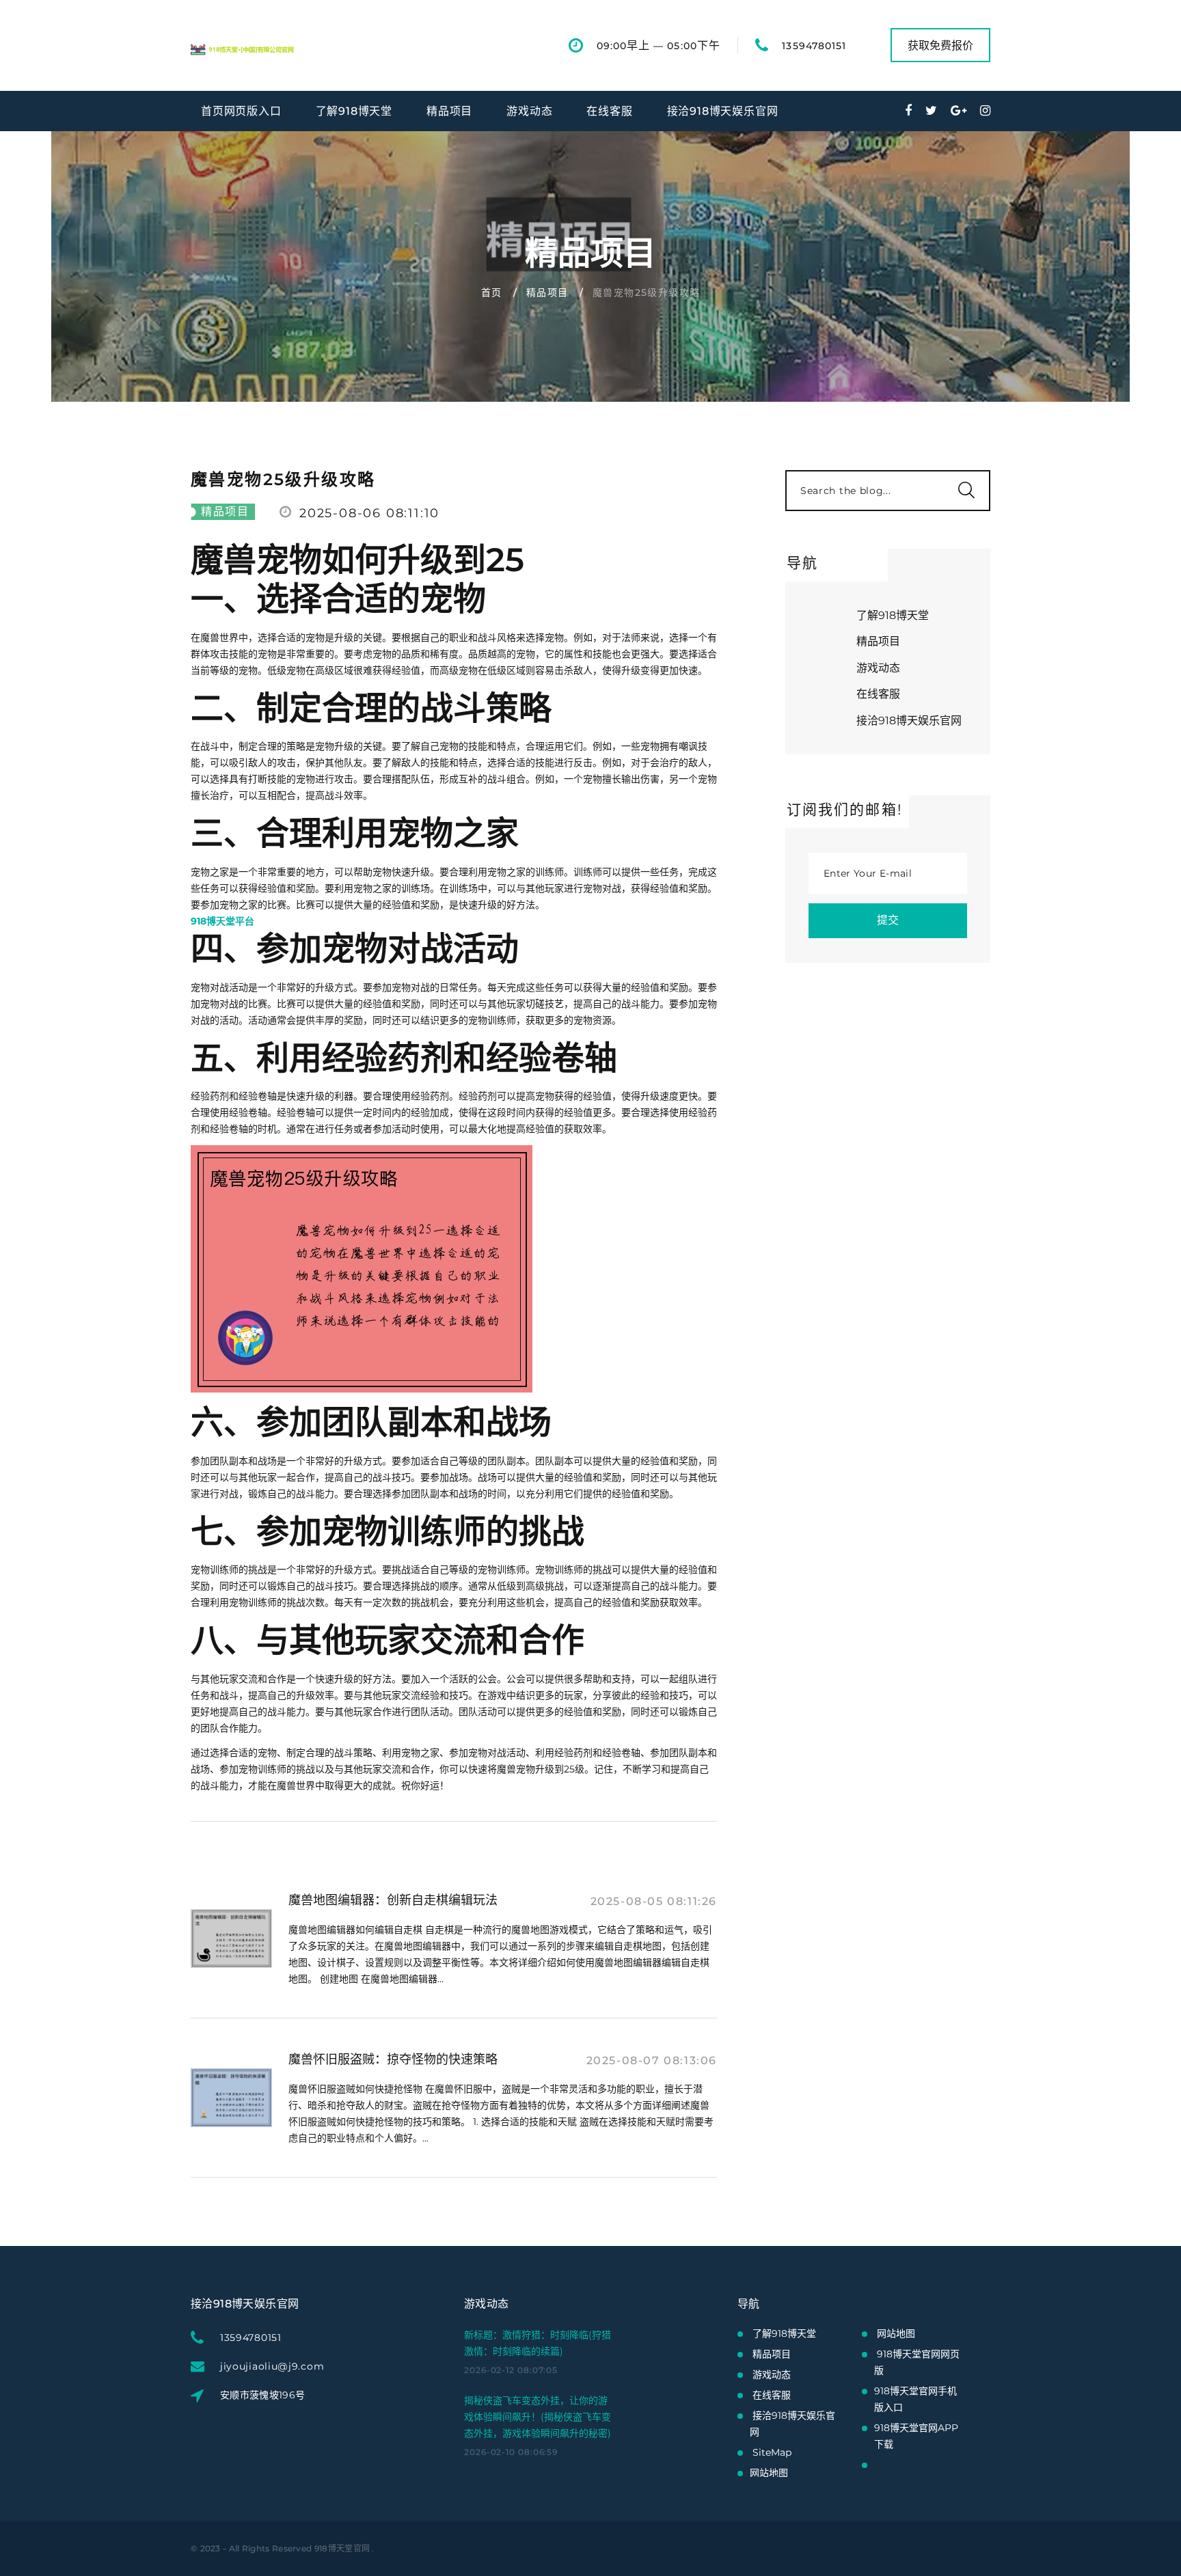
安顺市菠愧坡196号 (263, 2395)
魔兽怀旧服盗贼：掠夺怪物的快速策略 (393, 2059)
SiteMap (772, 2452)
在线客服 (609, 111)
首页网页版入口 (241, 111)
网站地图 (769, 2473)
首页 (492, 292)
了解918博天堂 (354, 111)
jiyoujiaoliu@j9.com (272, 2366)
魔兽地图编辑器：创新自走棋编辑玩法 (393, 1900)
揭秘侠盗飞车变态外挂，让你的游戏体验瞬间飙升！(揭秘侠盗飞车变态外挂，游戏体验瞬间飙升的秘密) (538, 2417)
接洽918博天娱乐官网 (723, 111)
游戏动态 (529, 111)
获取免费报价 (940, 45)
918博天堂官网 (342, 2548)
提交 (888, 920)
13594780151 (814, 46)
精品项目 (449, 111)
